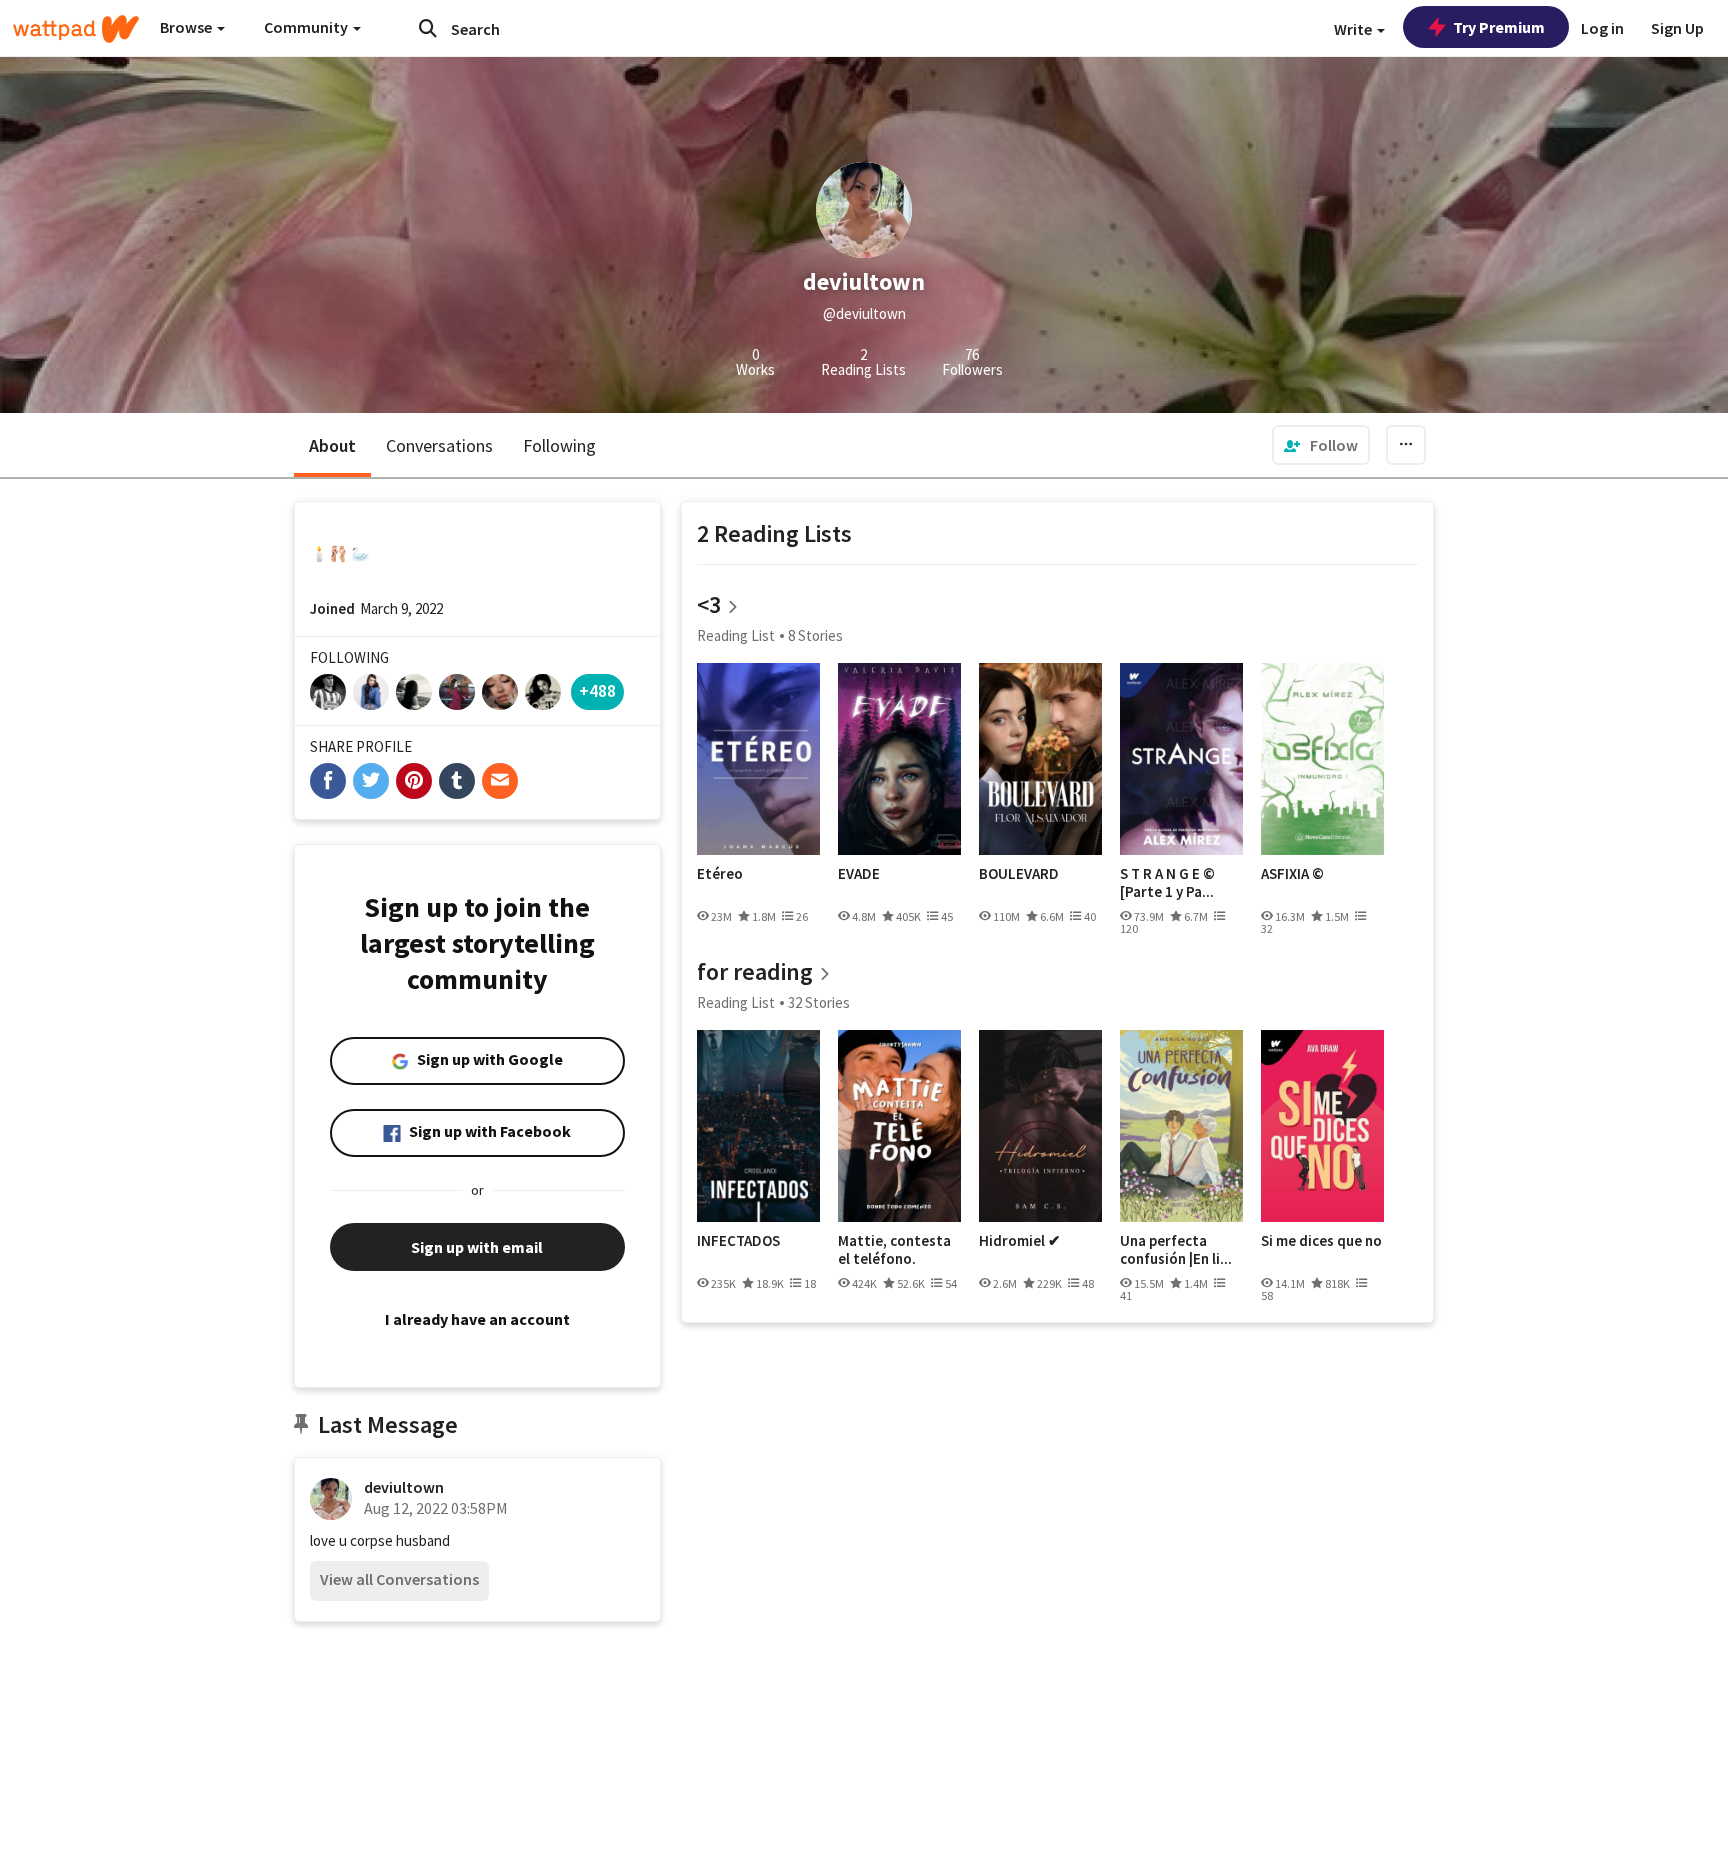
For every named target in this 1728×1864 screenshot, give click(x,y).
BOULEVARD (1019, 874)
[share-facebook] (328, 781)
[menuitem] (1321, 445)
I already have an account (477, 1319)
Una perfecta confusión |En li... (1176, 1249)
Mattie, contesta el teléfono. (894, 1249)
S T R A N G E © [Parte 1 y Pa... (1167, 882)
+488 (597, 690)
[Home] (76, 29)
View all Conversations (399, 1579)
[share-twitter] (371, 781)
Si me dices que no (1321, 1241)
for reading (755, 971)
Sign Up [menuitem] (1677, 28)
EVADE (859, 874)
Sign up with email (477, 1247)
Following (559, 445)
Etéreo (720, 874)
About (332, 445)
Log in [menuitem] (1602, 28)
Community (307, 27)
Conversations (439, 445)
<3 (709, 604)
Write (1354, 29)
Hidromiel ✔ (1020, 1241)
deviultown (404, 1487)
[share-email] (500, 781)
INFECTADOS (738, 1241)
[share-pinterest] (414, 781)
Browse (187, 27)
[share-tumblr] (457, 781)
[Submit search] (428, 28)
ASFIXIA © (1292, 874)
